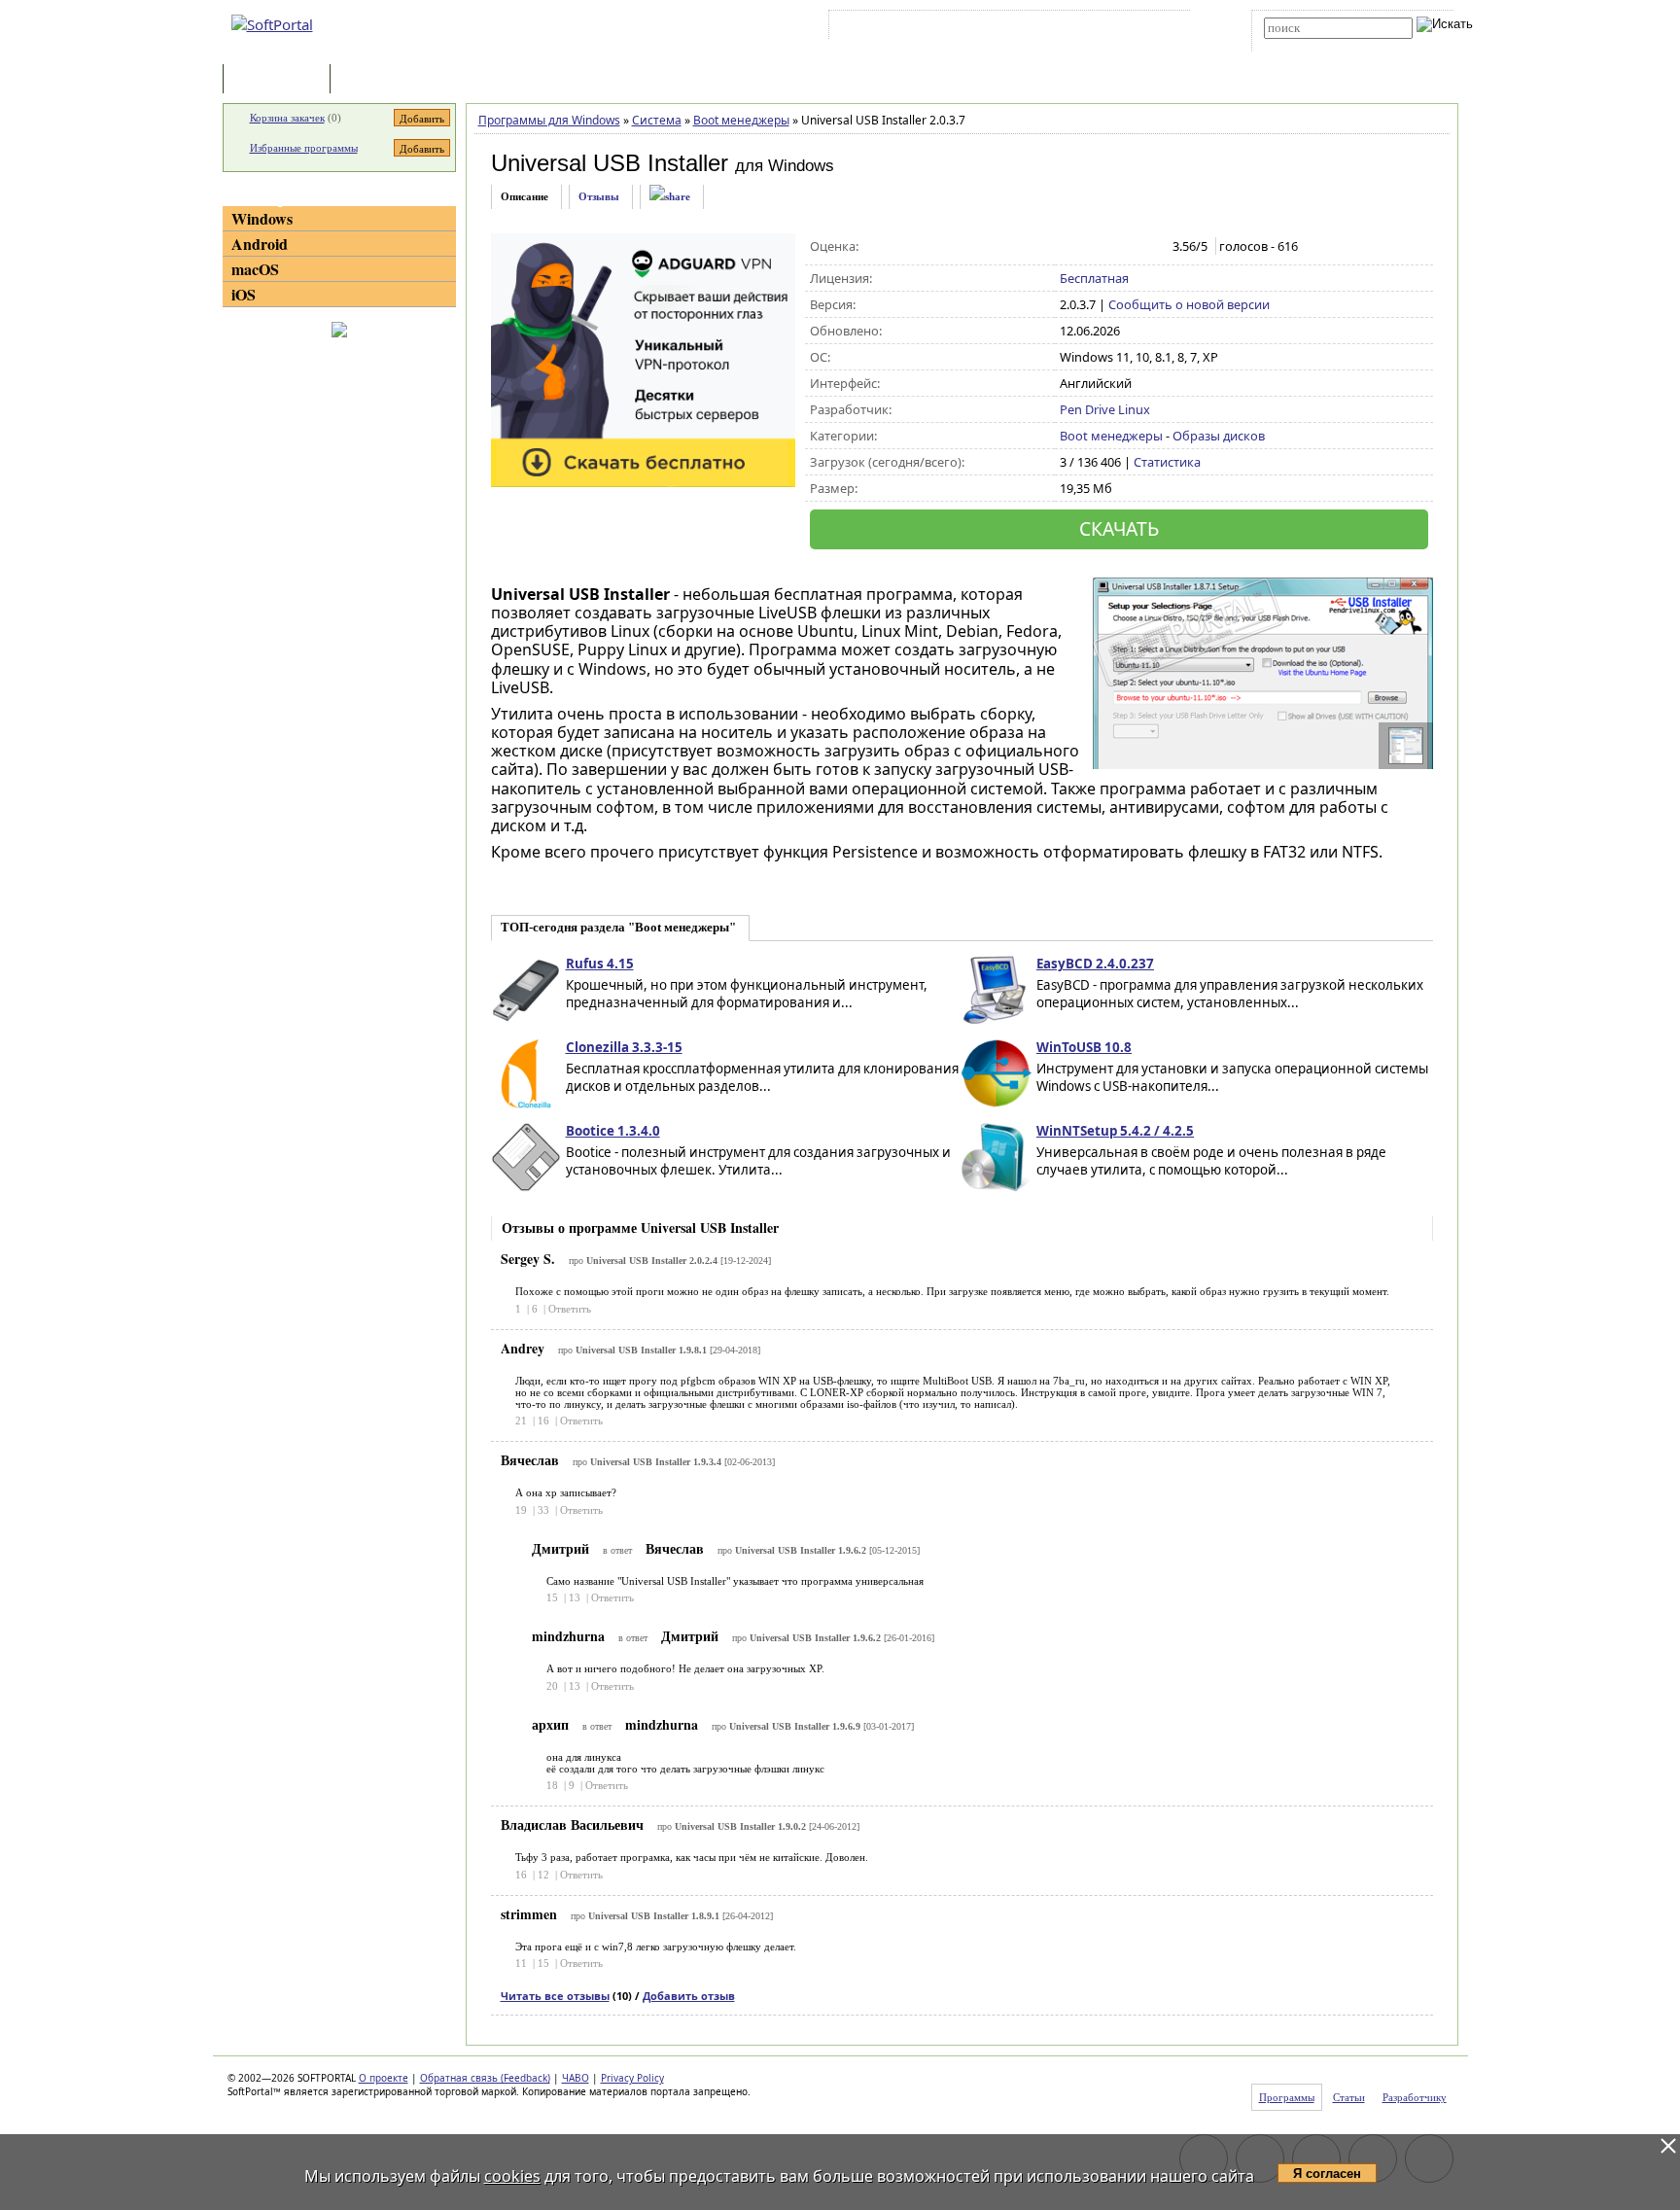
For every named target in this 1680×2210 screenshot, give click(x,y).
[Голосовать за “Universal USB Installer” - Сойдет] (1111, 247)
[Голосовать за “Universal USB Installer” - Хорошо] (1131, 247)
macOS (255, 269)
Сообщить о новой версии (1189, 304)
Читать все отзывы (555, 1996)
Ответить (570, 1309)
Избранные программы (304, 148)
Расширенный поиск (1318, 45)
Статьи (377, 80)
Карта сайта (1102, 28)
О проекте (384, 2078)
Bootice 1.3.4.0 (613, 1131)
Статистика (1167, 462)
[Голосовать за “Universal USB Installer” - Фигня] (1070, 247)
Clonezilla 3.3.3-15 (624, 1047)
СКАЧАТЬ (1119, 528)
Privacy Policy (632, 2078)
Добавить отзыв (689, 1996)
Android (260, 244)
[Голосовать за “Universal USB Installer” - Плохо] (1090, 247)
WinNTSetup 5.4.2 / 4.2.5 (1115, 1131)
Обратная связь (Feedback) (485, 2078)
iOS (244, 294)
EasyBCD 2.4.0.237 (1095, 964)
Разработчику (1415, 2097)
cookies (512, 2176)
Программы (281, 80)
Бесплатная (1094, 278)
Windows (262, 218)
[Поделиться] (670, 197)
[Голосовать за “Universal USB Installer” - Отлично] (1152, 247)
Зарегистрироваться (1002, 28)
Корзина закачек (287, 118)
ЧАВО (576, 2078)
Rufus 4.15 (600, 964)
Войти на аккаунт (892, 28)
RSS (1161, 28)
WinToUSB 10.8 (1084, 1047)
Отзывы (599, 196)
